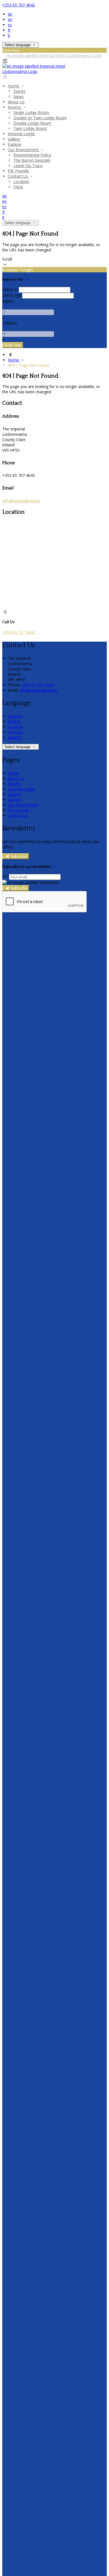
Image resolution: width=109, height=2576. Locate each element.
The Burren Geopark (32, 160)
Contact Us (18, 176)
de (10, 14)
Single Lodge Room (31, 112)
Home (14, 86)
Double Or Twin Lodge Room (40, 118)
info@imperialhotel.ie (21, 501)
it (9, 35)
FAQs (18, 187)
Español (15, 727)
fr (9, 30)
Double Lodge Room (32, 123)
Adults (8, 301)
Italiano (15, 737)
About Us (16, 102)
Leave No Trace (28, 166)
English (14, 721)
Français (15, 732)
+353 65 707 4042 (19, 5)
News (19, 97)
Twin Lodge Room (30, 128)
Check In (10, 290)
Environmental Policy (32, 155)
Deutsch (15, 716)
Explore (15, 144)
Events (19, 91)
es (10, 25)
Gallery (14, 139)
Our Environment (24, 150)
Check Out (12, 295)
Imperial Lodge (21, 134)
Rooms (15, 107)
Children (10, 323)
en (10, 19)
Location (21, 181)
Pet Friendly (18, 171)
